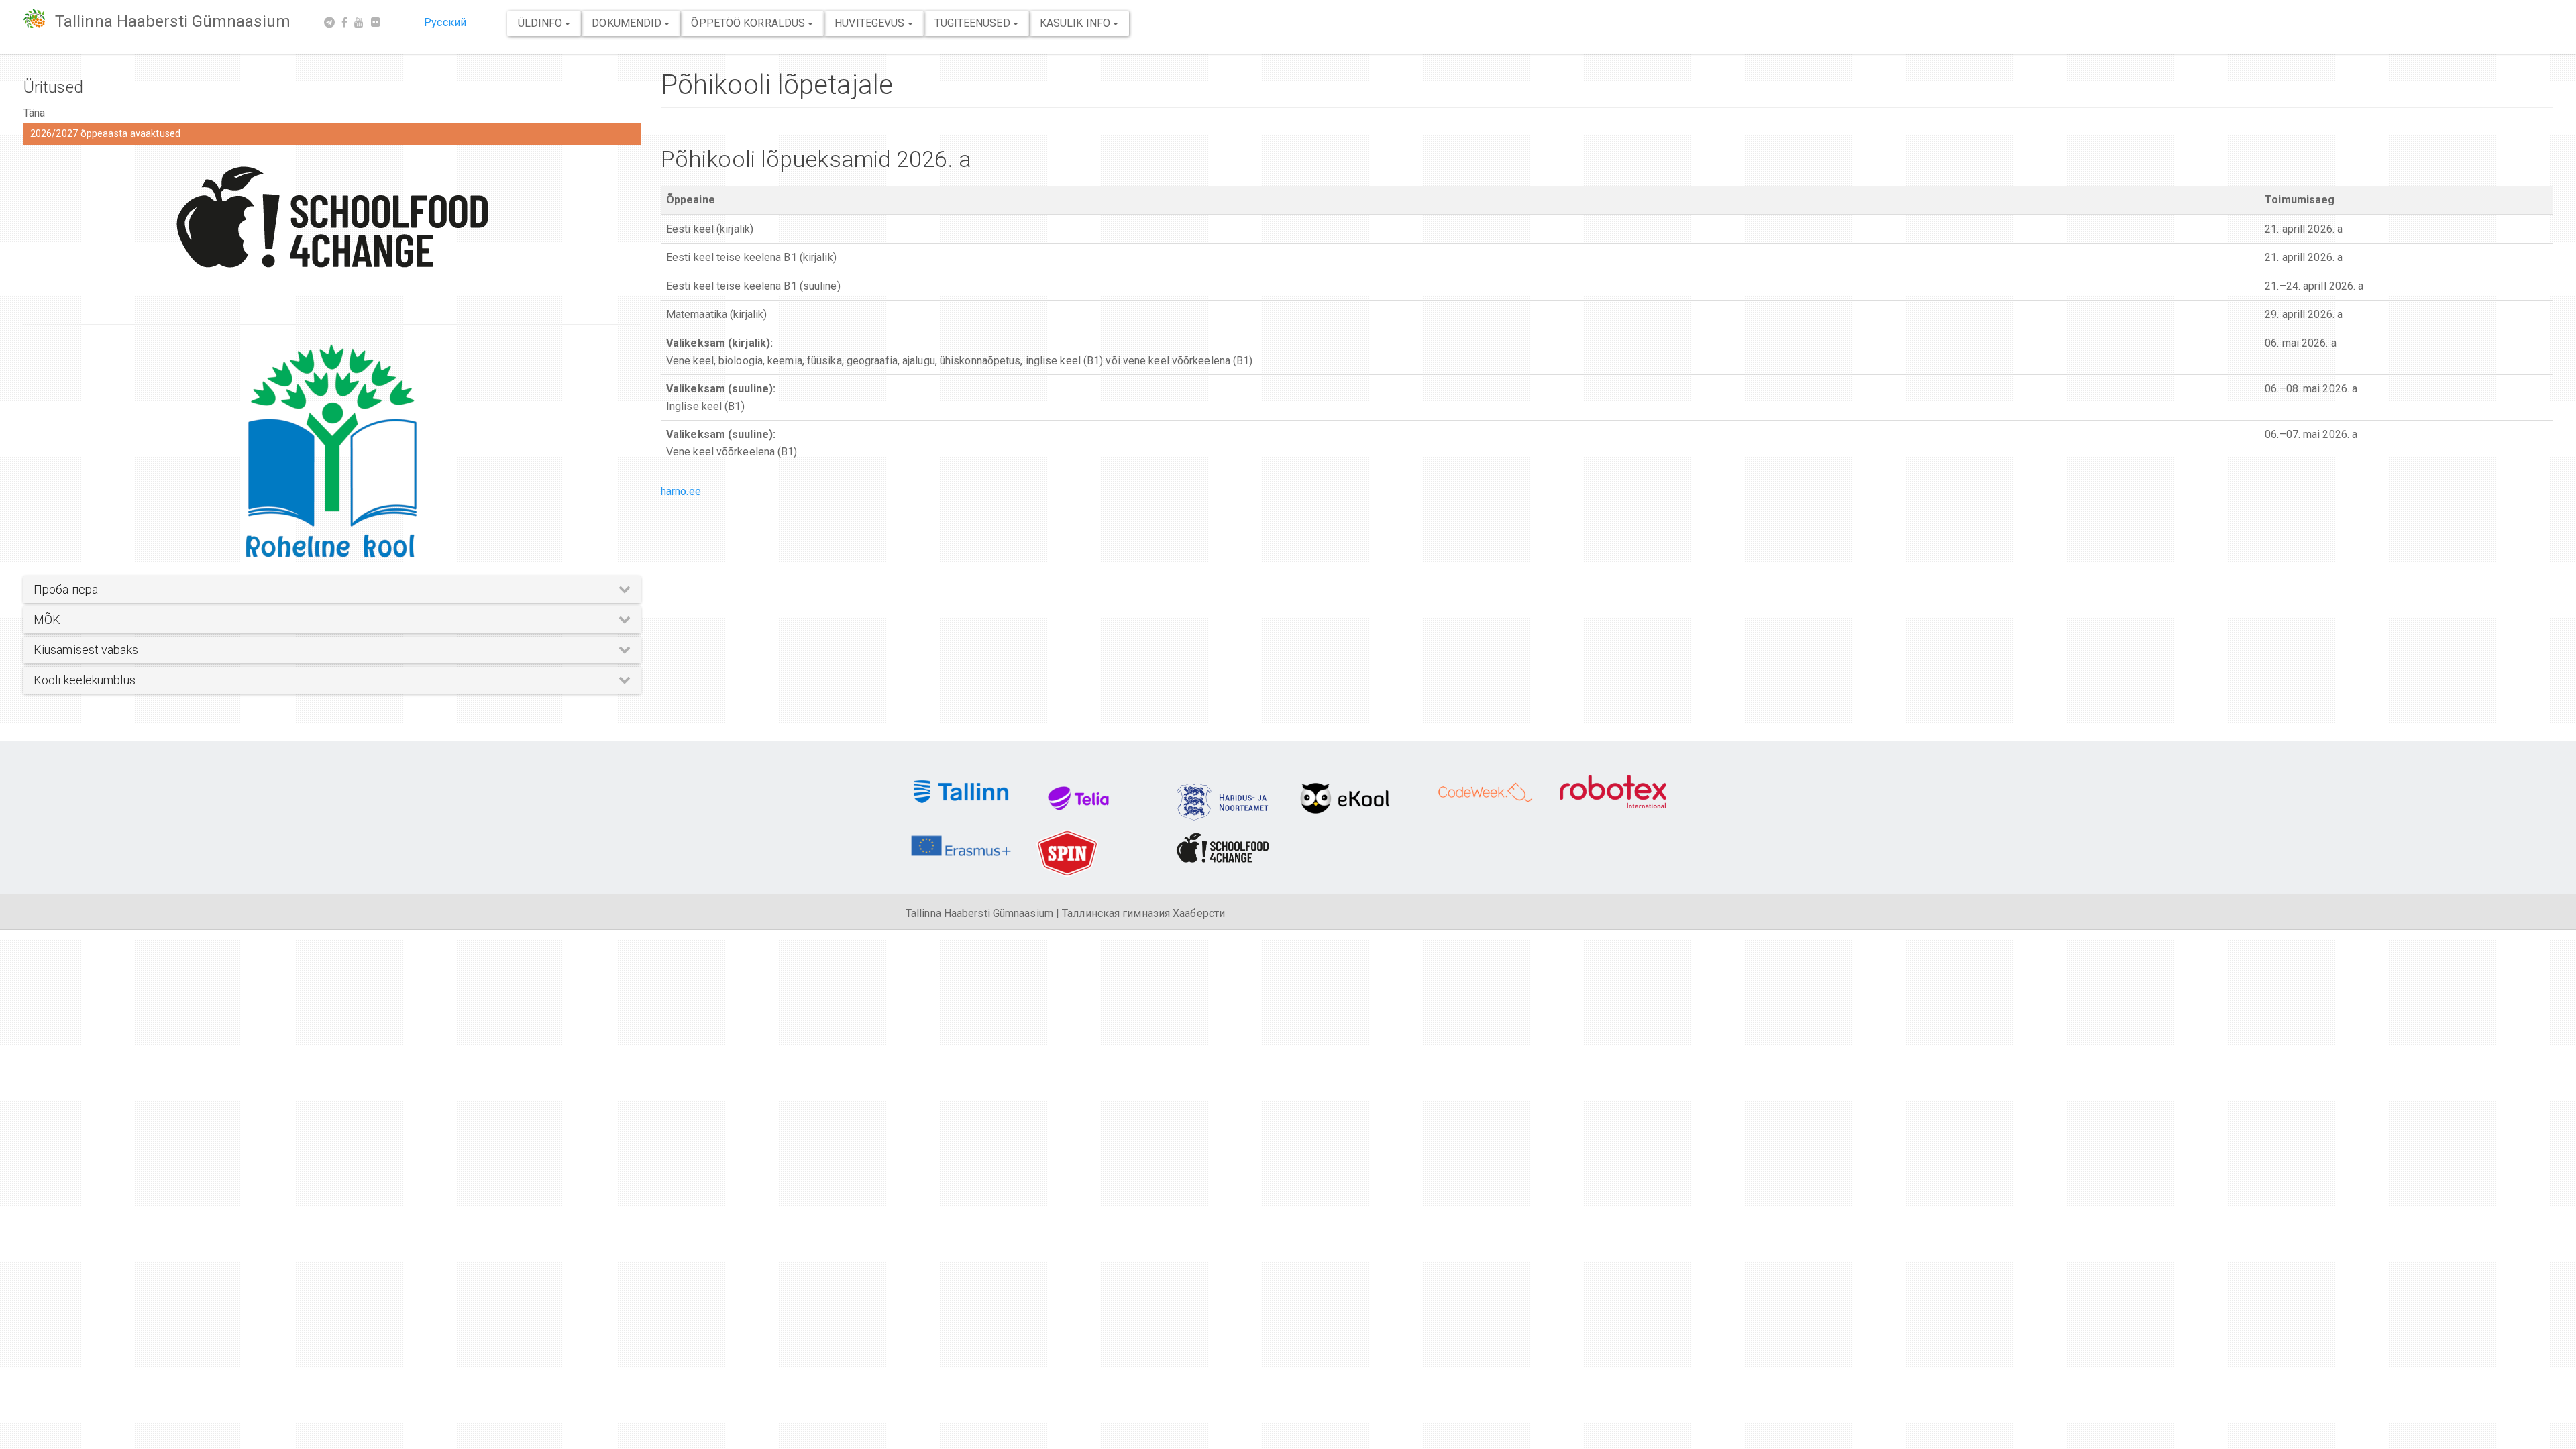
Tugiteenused (974, 23)
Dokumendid (628, 23)
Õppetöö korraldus (749, 23)
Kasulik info (1076, 23)
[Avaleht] (39, 18)
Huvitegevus (871, 23)
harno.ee (681, 491)
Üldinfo (542, 23)
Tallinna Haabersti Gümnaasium (173, 21)
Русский (445, 22)
